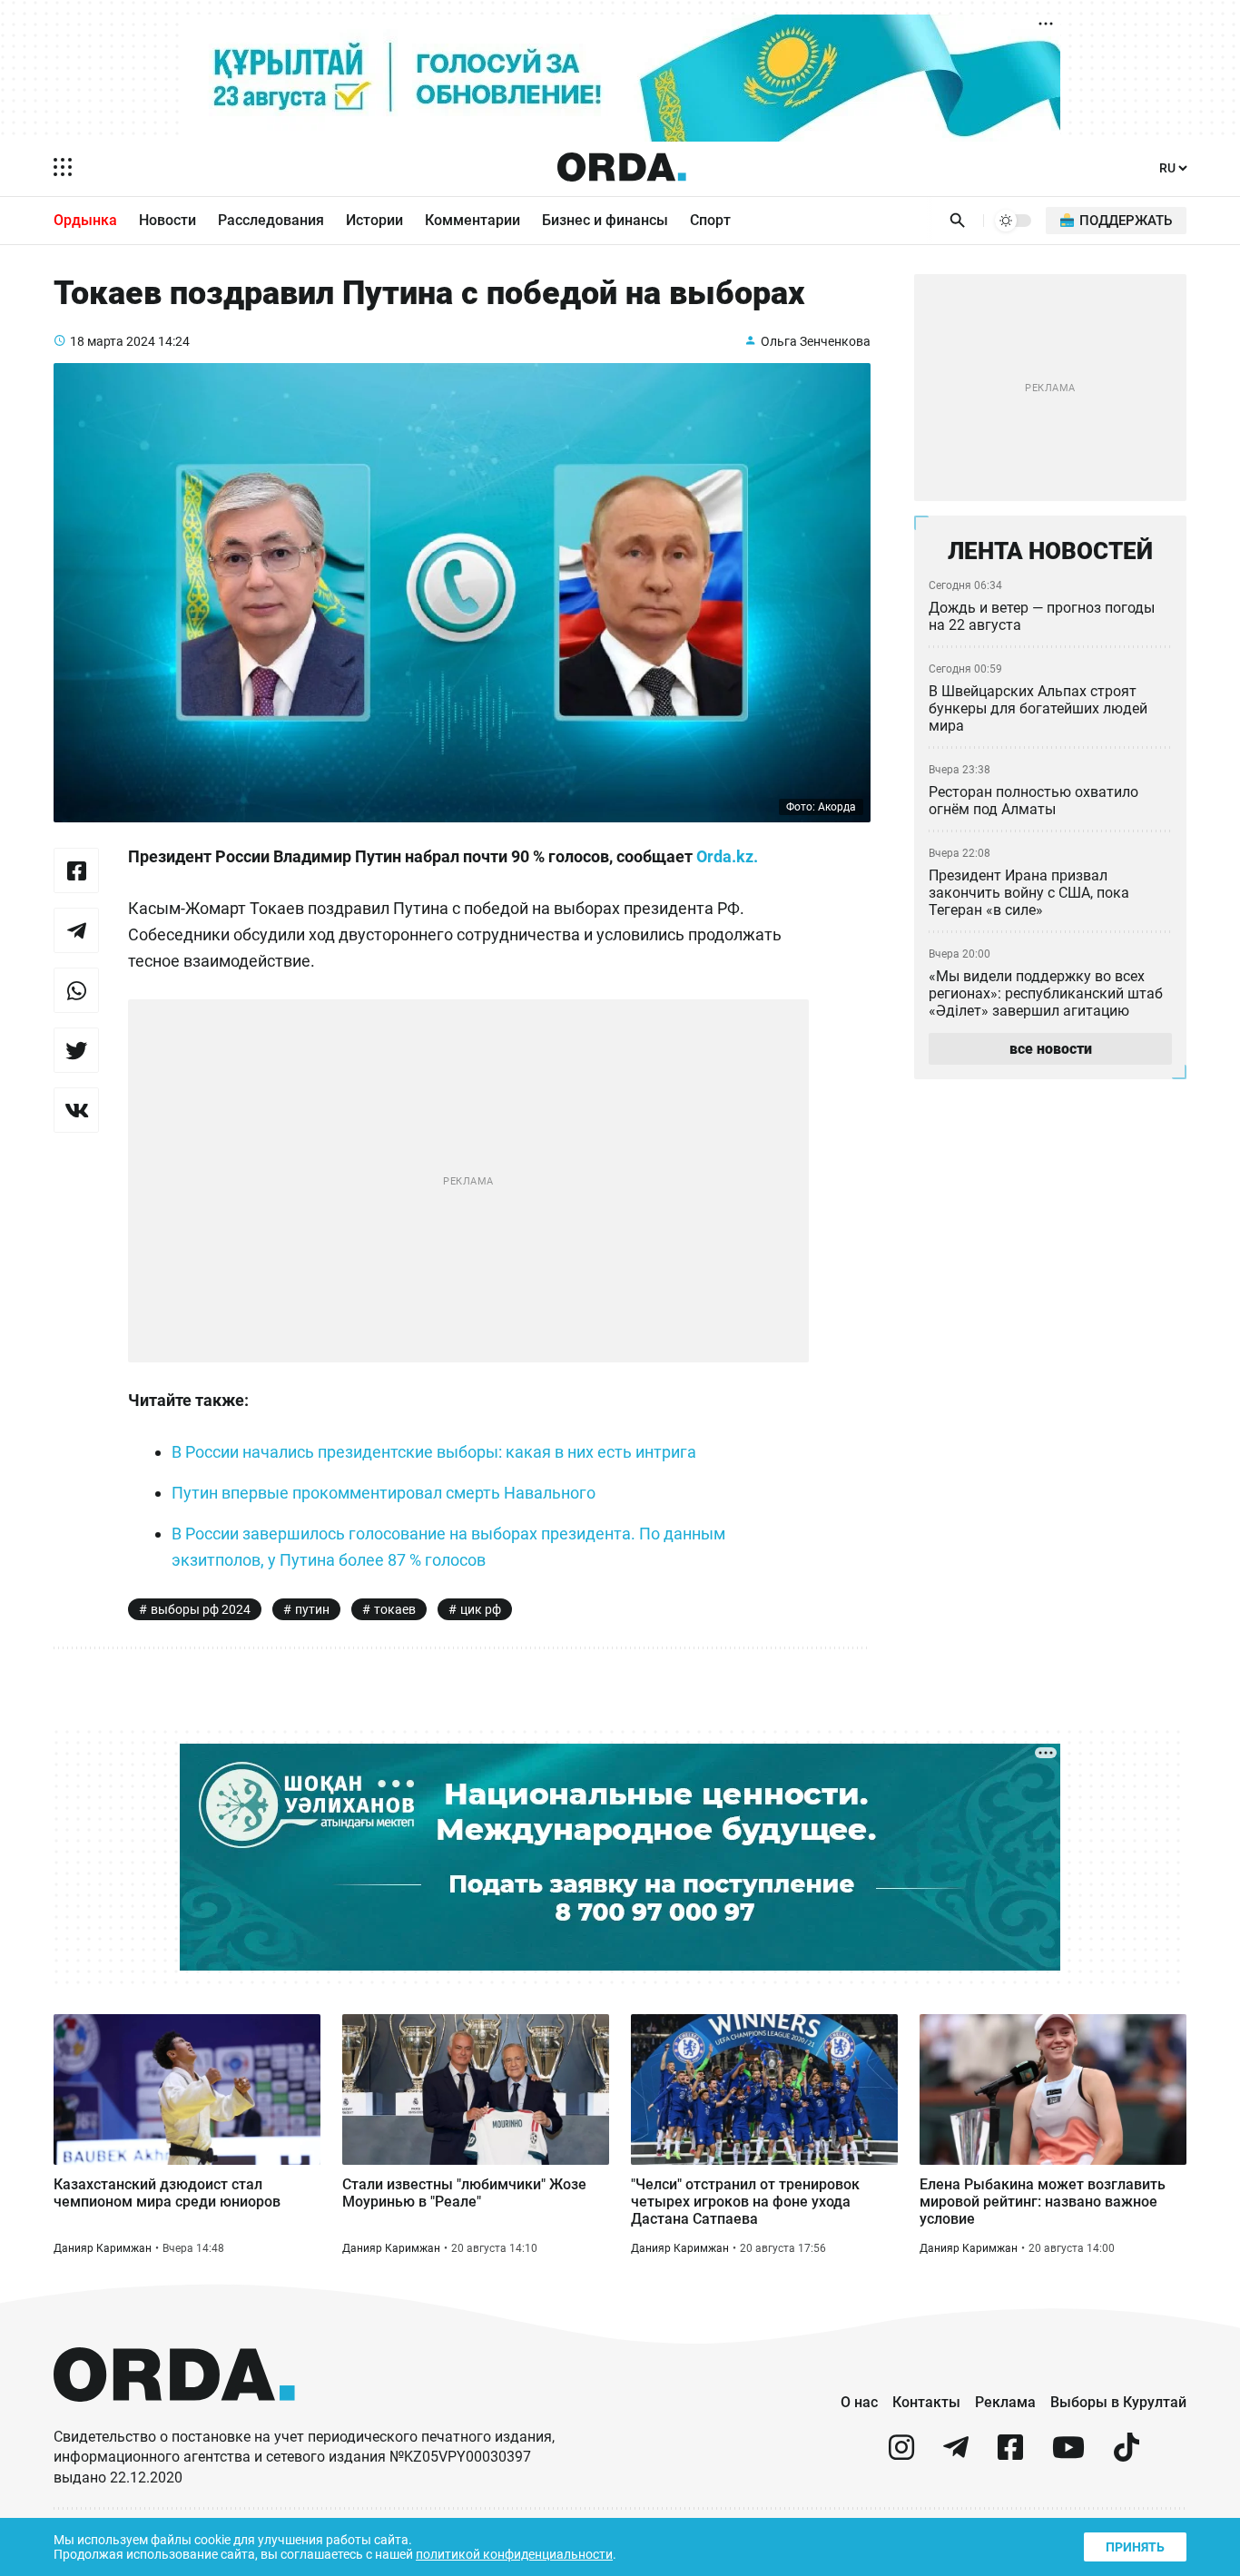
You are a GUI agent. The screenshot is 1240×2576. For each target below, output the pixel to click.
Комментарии (472, 220)
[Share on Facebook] (76, 870)
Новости (167, 220)
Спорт (710, 220)
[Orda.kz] (174, 2419)
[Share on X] (76, 1050)
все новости (1051, 1049)
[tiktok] (1127, 2455)
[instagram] (901, 2455)
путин (312, 1609)
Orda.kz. (727, 856)
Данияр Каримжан (103, 2248)
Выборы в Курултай (1118, 2402)
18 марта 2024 (113, 341)
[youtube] (1068, 2455)
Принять (1135, 2547)
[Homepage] (622, 167)
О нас (859, 2402)
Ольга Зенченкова (816, 341)
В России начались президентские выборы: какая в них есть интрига (434, 1452)
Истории (374, 220)
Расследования (271, 220)
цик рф (481, 1609)
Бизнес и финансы (605, 220)
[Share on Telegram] (76, 930)
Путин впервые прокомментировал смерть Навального (384, 1493)
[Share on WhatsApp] (76, 990)
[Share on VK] (76, 1110)
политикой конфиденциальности (514, 2554)
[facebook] (1010, 2455)
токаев (395, 1609)
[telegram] (956, 2455)
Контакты (926, 2402)
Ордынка (85, 220)
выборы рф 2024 (201, 1609)
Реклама (1005, 2402)
